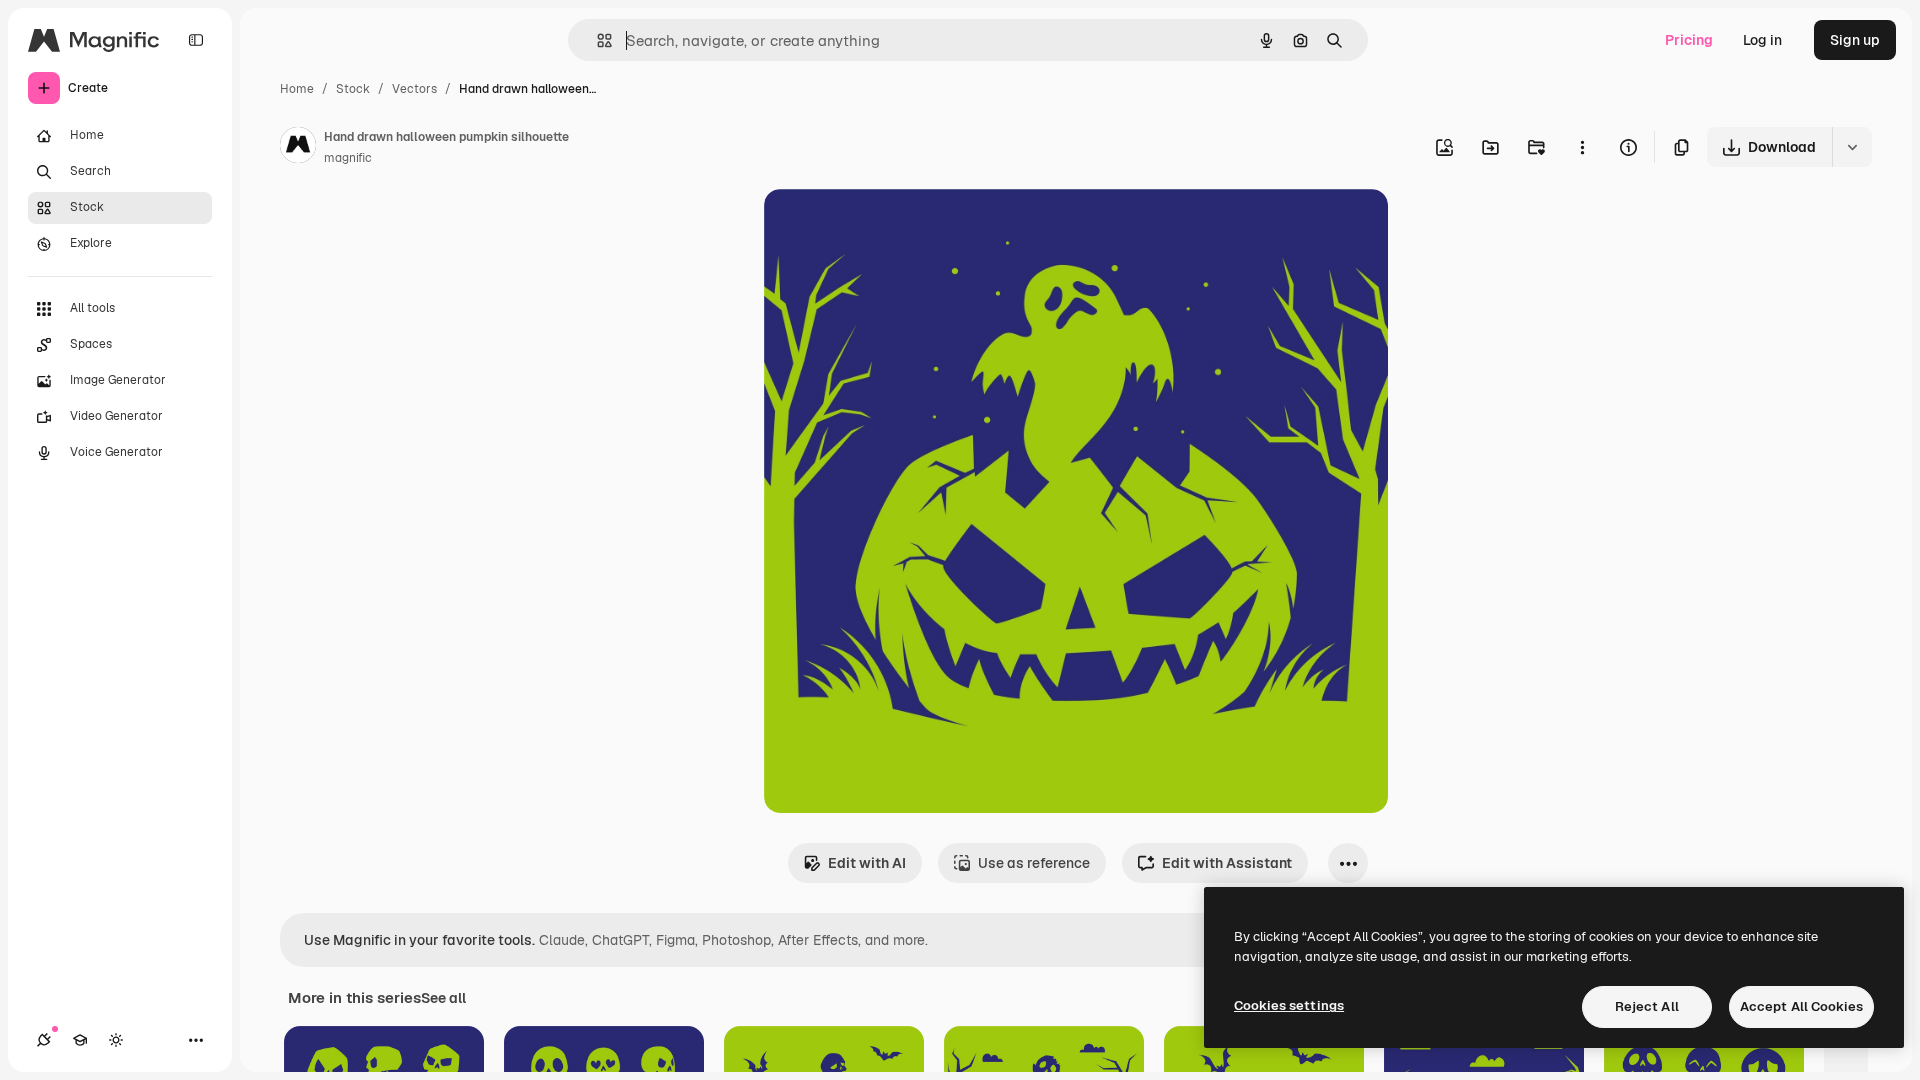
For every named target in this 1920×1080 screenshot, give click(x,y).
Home (297, 89)
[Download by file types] (1852, 147)
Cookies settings (1289, 1005)
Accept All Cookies (1801, 1006)
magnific (348, 158)
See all (443, 998)
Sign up (1855, 40)
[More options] (1582, 147)
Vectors (414, 89)
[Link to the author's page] (298, 148)
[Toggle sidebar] (196, 40)
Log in (1762, 40)
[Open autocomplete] (596, 40)
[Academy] (80, 1040)
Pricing (1689, 40)
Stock (353, 89)
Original (892, 227)
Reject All (1647, 1006)
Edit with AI (867, 863)
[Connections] (44, 1040)
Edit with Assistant (1227, 863)
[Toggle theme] (116, 1040)
